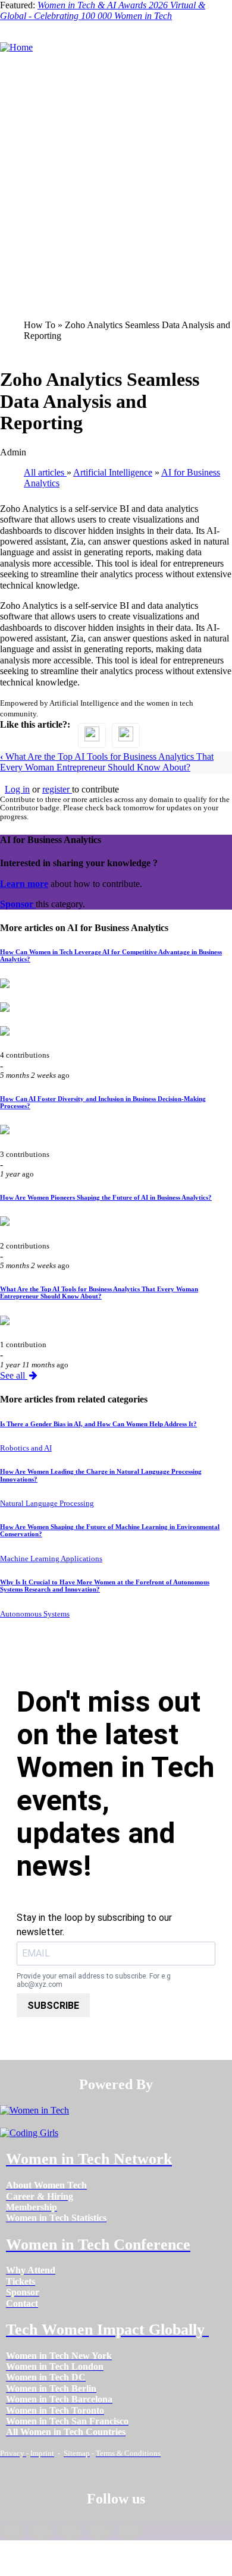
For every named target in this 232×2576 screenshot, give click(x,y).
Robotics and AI (26, 1448)
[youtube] (129, 2531)
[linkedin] (41, 2531)
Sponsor (18, 904)
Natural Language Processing (47, 1504)
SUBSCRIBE (53, 2006)
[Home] (16, 47)
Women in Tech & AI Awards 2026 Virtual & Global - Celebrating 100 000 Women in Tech (103, 10)
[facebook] (12, 2531)
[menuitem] (46, 2185)
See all (14, 1375)
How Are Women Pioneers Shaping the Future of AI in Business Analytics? (106, 1197)
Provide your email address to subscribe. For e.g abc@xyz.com (94, 1981)
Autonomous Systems (35, 1614)
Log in (17, 789)
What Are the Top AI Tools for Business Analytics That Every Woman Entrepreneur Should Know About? (107, 762)
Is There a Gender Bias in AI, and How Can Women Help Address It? (98, 1424)
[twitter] (100, 2531)
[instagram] (70, 2531)
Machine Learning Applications (51, 1559)
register (57, 789)
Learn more (24, 884)
